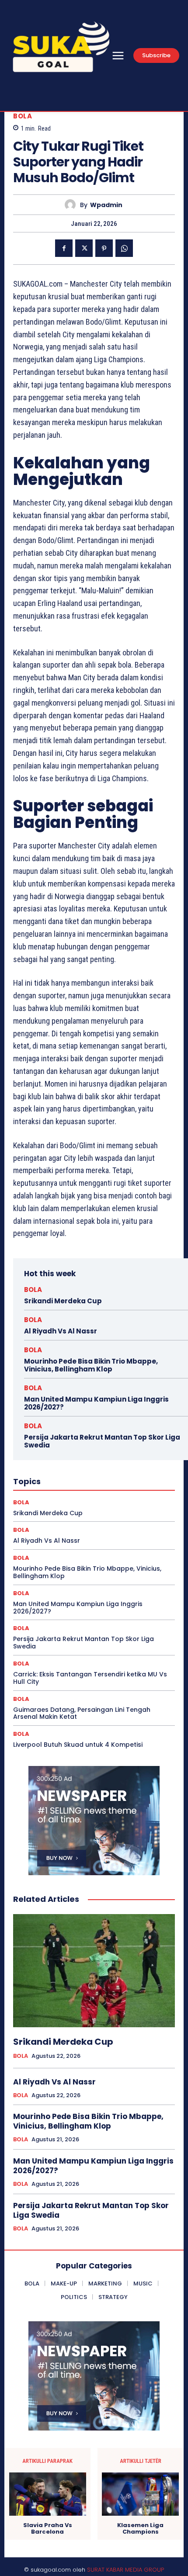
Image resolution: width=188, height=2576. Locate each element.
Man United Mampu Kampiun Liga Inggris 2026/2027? (96, 1403)
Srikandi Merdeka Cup (63, 1301)
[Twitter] (84, 248)
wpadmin (106, 205)
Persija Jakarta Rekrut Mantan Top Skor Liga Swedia (102, 1441)
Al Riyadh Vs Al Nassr (61, 1331)
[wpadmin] (72, 205)
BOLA (23, 116)
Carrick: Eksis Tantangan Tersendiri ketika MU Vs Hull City (90, 1678)
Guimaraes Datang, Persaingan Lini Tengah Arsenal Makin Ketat (82, 1713)
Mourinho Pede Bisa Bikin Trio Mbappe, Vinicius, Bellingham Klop (91, 1365)
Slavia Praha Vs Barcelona (48, 2529)
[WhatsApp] (124, 248)
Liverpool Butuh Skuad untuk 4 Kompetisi (78, 1745)
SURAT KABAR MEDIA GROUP (125, 2570)
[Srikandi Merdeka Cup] (94, 1971)
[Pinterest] (104, 248)
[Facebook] (64, 248)
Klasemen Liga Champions (140, 2529)
